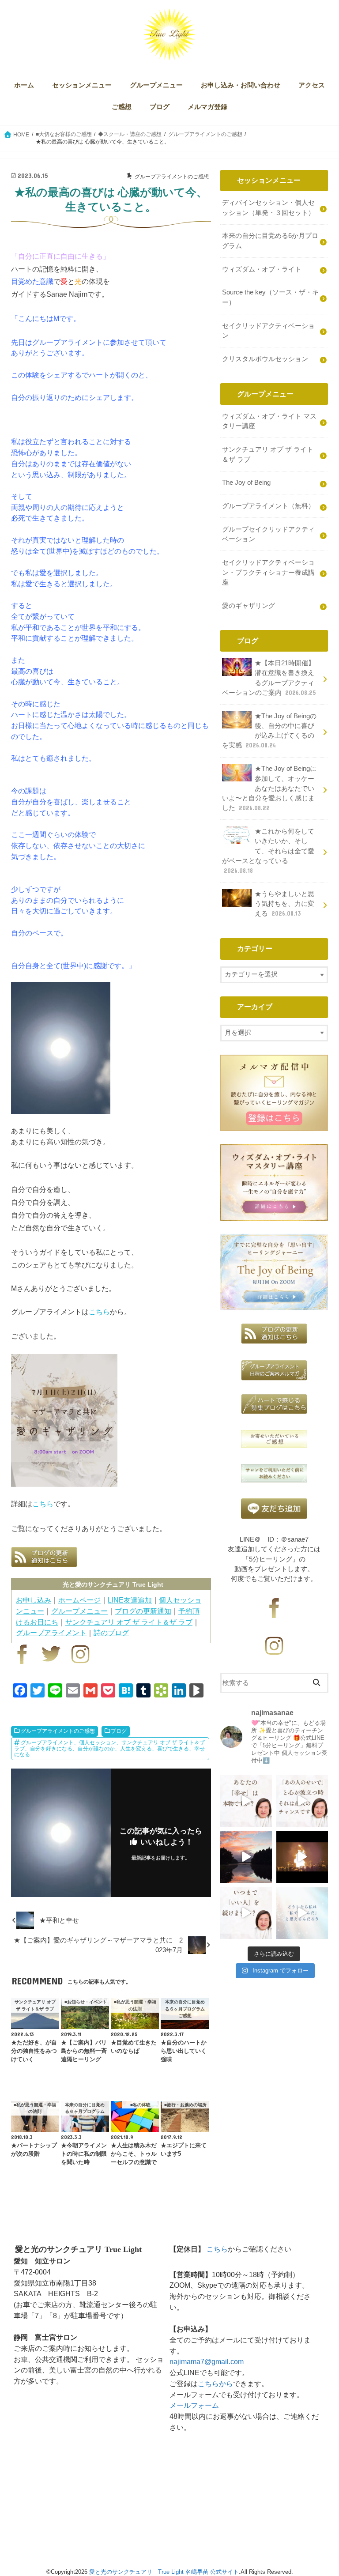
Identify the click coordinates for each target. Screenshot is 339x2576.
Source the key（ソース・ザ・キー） (270, 297)
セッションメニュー (82, 85)
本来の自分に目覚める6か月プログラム (270, 241)
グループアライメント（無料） (268, 506)
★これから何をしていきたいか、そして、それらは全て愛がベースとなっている (268, 851)
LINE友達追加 (130, 1600)
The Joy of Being (246, 483)
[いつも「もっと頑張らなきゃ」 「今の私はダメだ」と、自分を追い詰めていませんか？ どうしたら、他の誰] (302, 1913)
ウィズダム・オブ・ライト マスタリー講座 (269, 421)
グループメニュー (156, 85)
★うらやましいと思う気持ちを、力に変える (284, 904)
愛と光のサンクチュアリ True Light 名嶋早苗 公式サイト (164, 2572)
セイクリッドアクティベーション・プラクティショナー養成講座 (268, 572)
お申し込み (34, 1600)
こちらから (215, 2384)
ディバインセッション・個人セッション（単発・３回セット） (268, 207)
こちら (99, 1312)
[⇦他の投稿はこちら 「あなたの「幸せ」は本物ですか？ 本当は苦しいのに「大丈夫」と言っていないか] (246, 1801)
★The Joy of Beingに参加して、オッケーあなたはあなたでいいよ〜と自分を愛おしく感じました (269, 788)
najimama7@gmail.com (207, 2361)
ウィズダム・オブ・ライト (262, 269)
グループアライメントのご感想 (58, 1731)
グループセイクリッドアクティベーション (268, 534)
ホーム (24, 85)
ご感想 (122, 107)
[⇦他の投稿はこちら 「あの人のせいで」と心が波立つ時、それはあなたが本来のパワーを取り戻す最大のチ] (302, 1801)
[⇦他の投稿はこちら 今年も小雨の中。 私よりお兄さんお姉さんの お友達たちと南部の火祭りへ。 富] (302, 1857)
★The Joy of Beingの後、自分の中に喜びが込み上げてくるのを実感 (269, 731)
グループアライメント (51, 1633)
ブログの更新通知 (143, 1611)
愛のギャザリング (249, 606)
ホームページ (79, 1600)
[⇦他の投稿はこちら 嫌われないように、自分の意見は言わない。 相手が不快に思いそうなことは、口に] (246, 1913)
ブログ (160, 107)
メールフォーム (194, 2405)
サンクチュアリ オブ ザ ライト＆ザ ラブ (129, 1622)
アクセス (312, 85)
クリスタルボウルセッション (265, 359)
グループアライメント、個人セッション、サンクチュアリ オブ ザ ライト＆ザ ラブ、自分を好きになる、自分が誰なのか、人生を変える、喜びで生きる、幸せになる (109, 1748)
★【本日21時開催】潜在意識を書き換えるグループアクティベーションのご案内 (269, 678)
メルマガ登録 (207, 107)
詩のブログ (111, 1633)
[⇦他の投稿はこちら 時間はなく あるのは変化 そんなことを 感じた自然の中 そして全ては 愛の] (246, 1857)
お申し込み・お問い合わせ (241, 85)
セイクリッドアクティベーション (268, 331)
